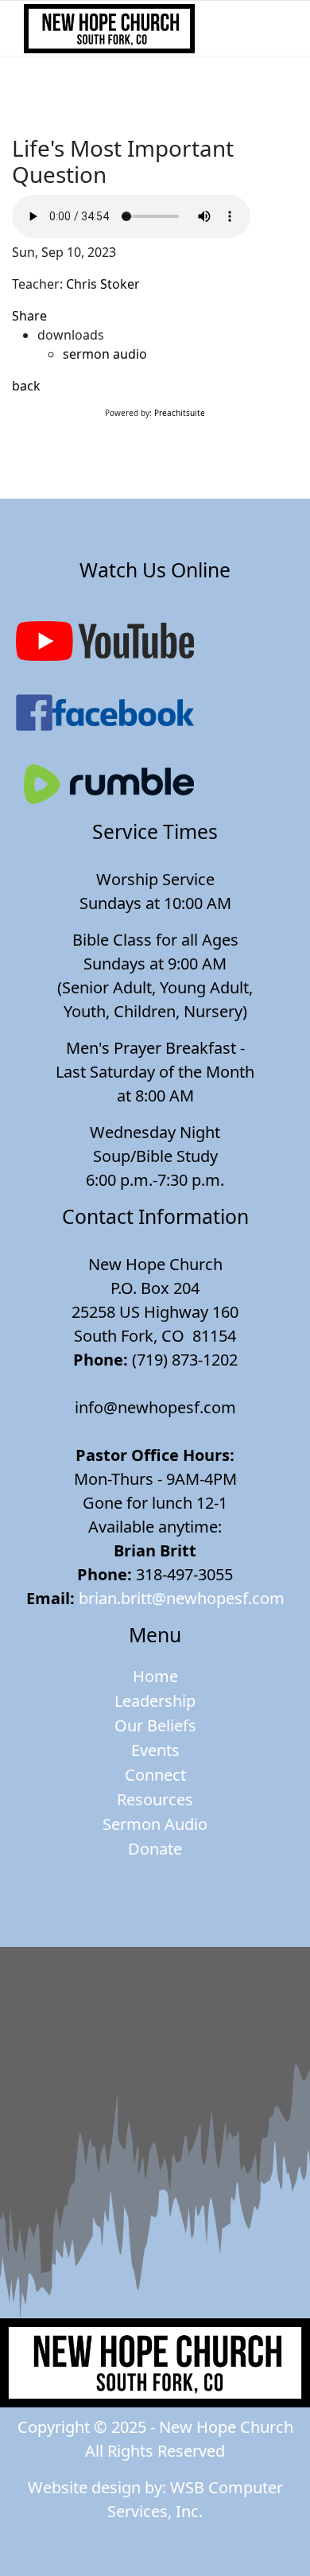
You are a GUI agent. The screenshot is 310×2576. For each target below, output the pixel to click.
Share (29, 316)
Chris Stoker (103, 284)
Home (155, 1676)
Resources (155, 1799)
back (26, 386)
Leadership (155, 1701)
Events (155, 1750)
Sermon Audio (155, 1824)
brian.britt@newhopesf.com (182, 1598)
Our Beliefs (155, 1725)
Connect (155, 1775)
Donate (155, 1849)
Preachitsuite (180, 413)
